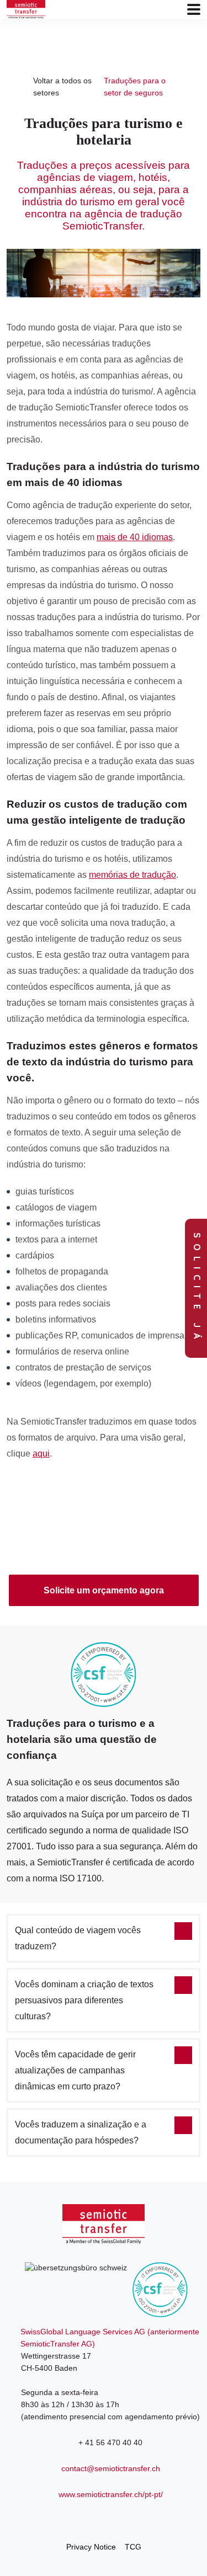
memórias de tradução (132, 875)
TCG (133, 2547)
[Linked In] (104, 2519)
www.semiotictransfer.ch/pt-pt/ (111, 2494)
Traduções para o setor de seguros (135, 87)
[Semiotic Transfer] (26, 9)
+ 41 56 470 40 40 (110, 2442)
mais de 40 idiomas (135, 537)
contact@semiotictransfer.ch (111, 2468)
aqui (41, 1454)
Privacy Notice (91, 2547)
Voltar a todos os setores (62, 87)
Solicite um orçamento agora (104, 1590)
